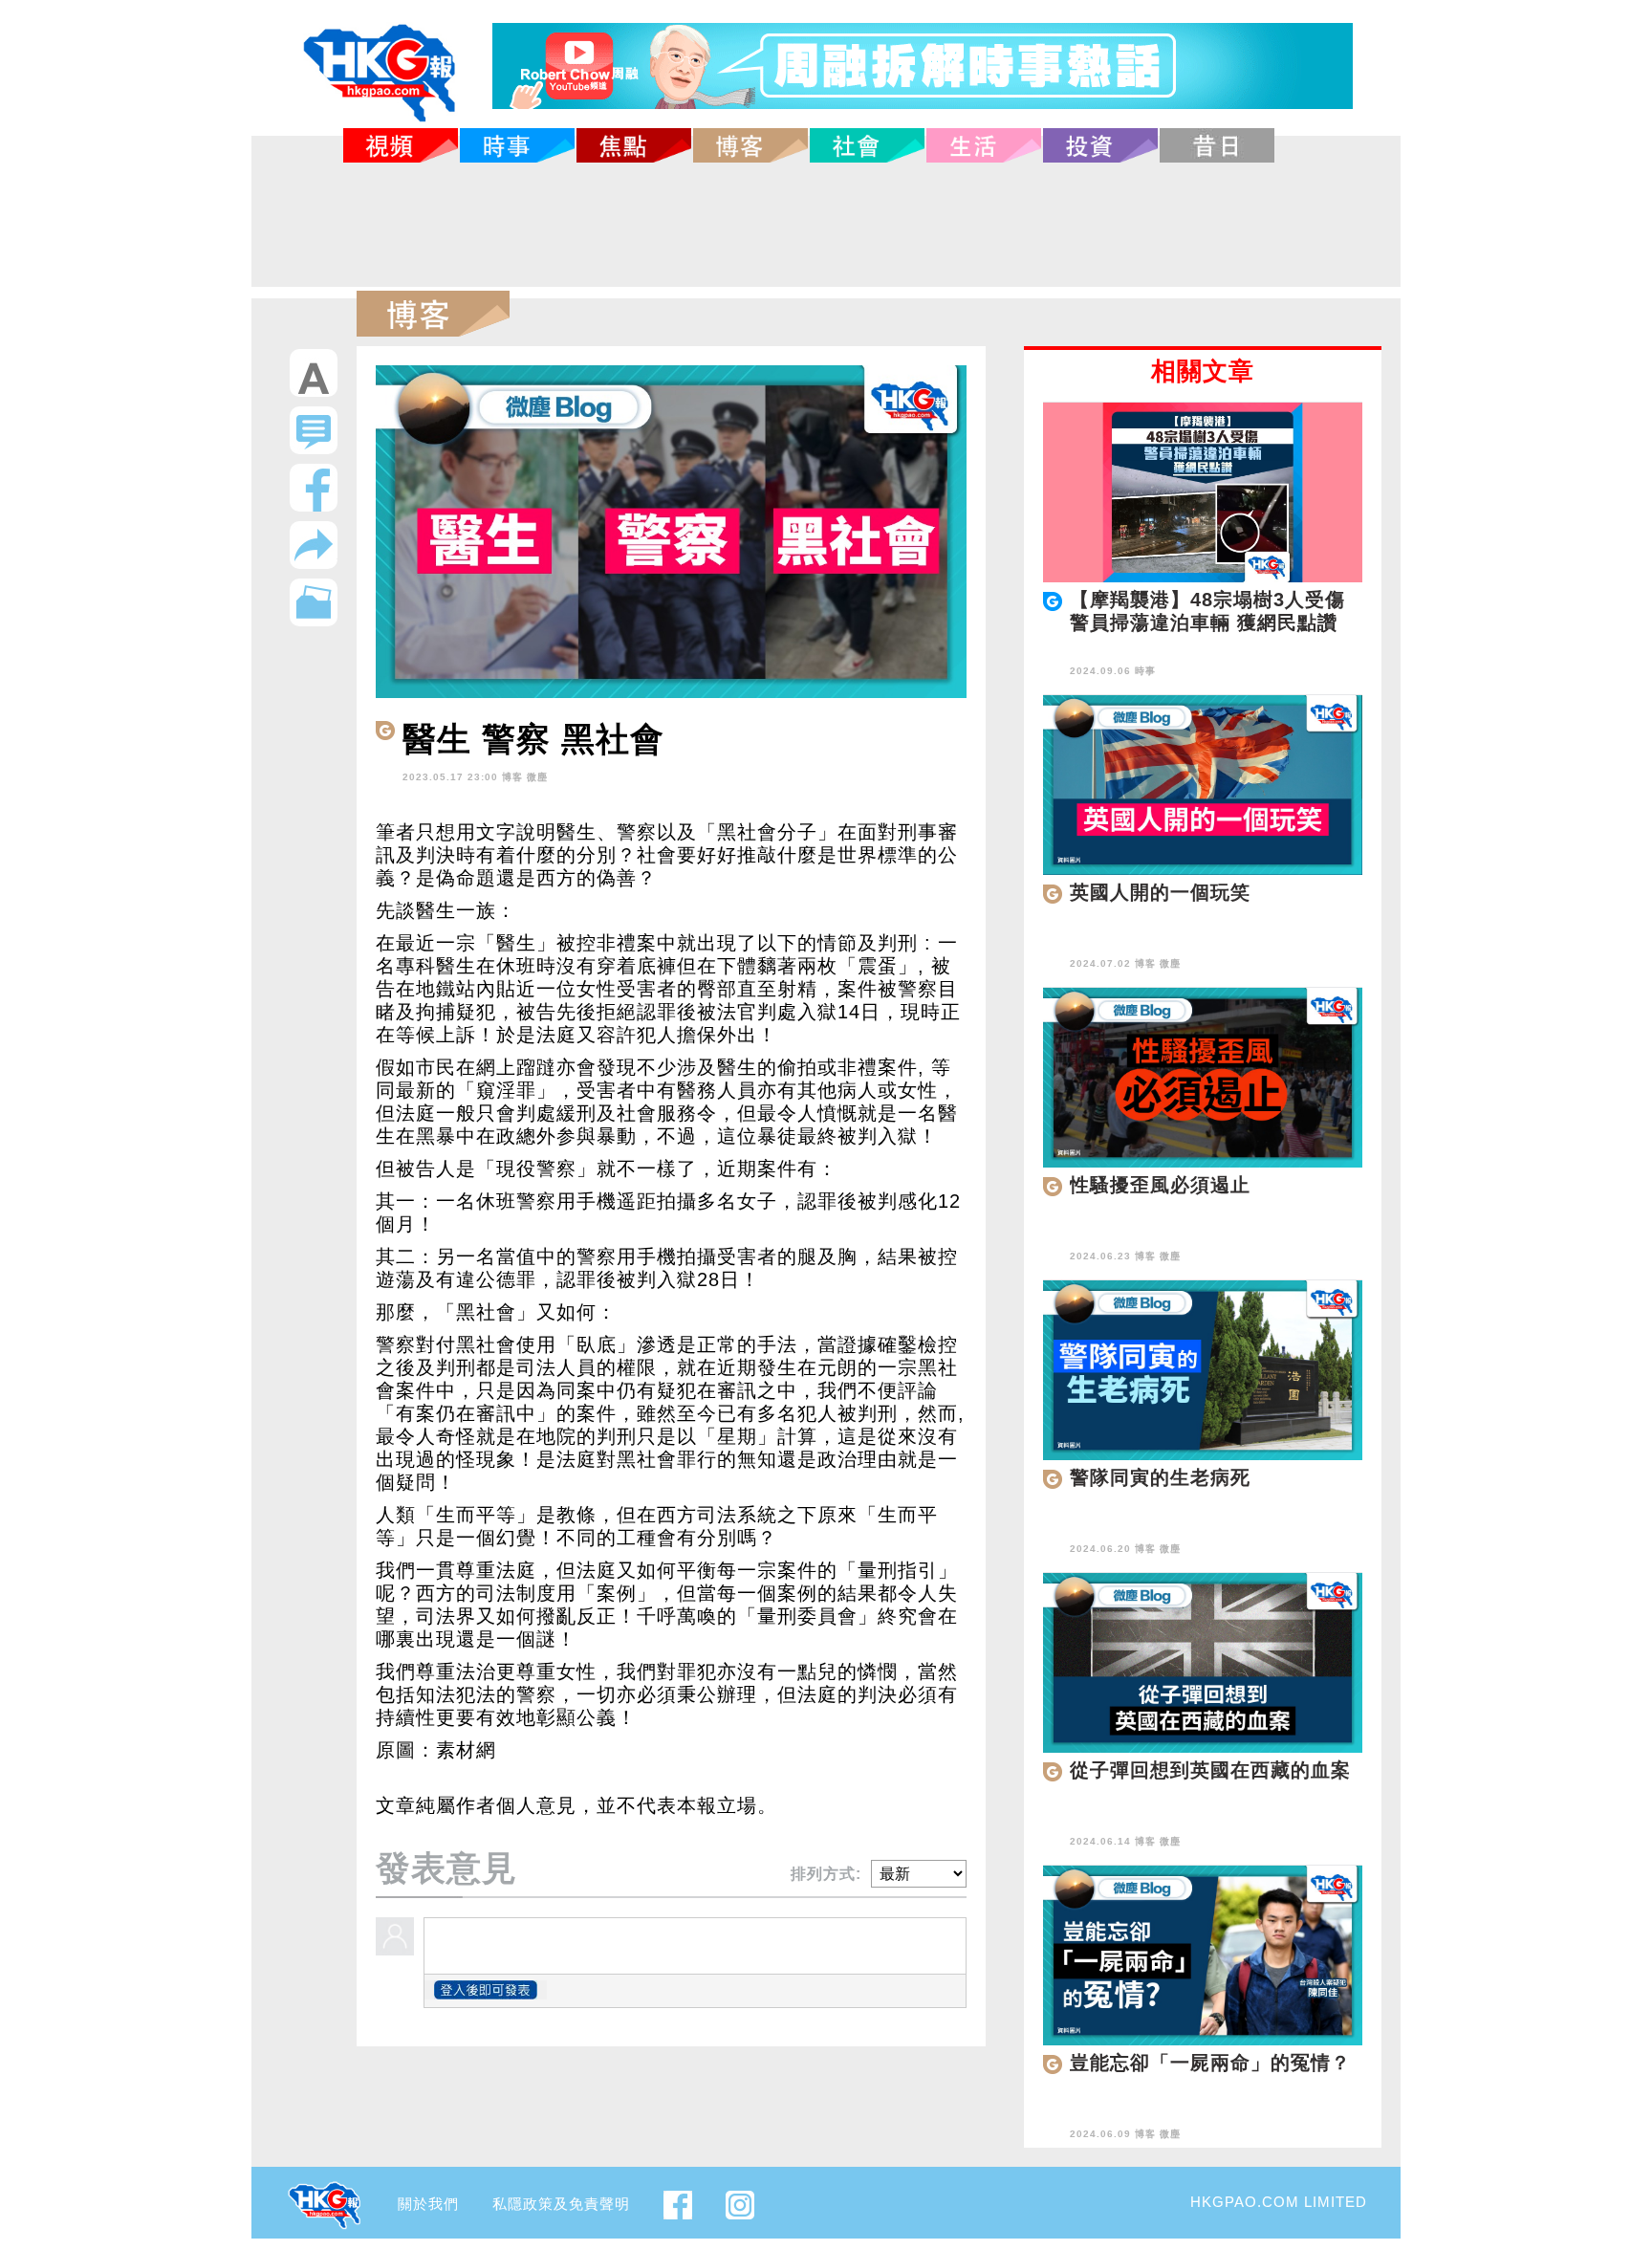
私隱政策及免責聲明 (561, 2204)
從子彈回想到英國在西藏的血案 (1210, 1770)
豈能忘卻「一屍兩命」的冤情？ (1210, 2063)
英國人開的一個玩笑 (1160, 892)
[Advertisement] (826, 225)
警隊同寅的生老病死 (1160, 1477)
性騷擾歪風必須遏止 (1160, 1185)
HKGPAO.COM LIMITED (1279, 2202)
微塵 (537, 777)
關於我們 (428, 2204)
